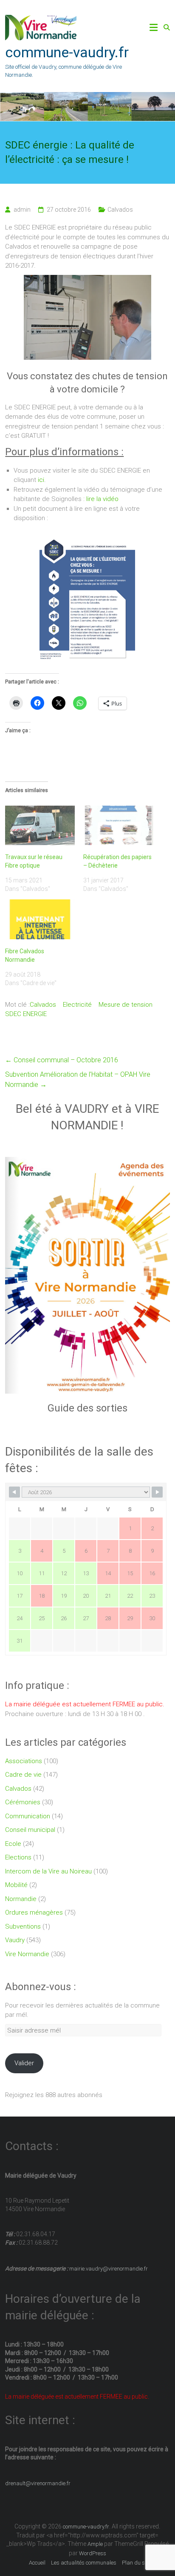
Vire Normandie (27, 1954)
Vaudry (15, 1940)
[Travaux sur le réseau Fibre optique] (40, 826)
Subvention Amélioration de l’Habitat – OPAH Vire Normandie (78, 1079)
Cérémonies (23, 1802)
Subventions (23, 1926)
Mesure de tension (126, 1005)
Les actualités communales (84, 2563)
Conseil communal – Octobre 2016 (62, 1060)
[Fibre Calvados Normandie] (40, 919)
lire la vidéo (102, 499)
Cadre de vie (23, 1775)
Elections (18, 1857)
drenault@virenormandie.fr (38, 2483)
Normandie (21, 1899)
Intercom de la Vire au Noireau (48, 1871)
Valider (24, 2063)
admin (22, 210)
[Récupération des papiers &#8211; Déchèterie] (118, 826)
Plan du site (136, 2563)
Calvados (120, 210)
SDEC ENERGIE (26, 1014)
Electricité (77, 1005)
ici (41, 480)
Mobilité (16, 1885)
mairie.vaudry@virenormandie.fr (108, 2269)
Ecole (13, 1844)
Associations (24, 1761)
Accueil (37, 2563)
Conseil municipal (30, 1830)
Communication (28, 1816)
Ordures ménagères (34, 1912)
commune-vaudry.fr (67, 52)
